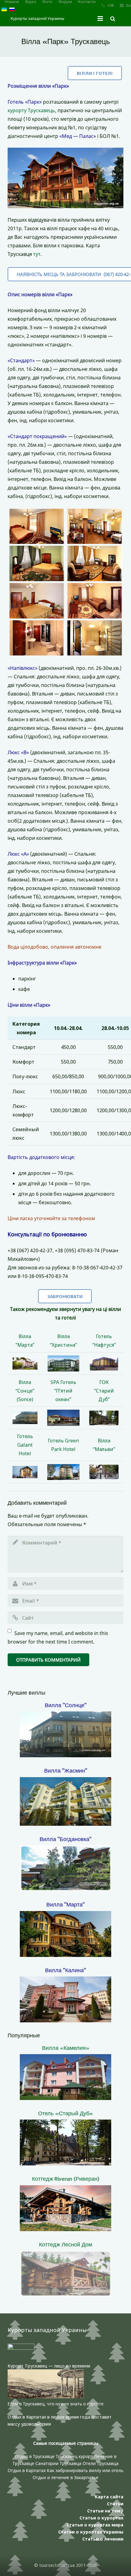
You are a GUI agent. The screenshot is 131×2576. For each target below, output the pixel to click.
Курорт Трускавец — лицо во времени (49, 2366)
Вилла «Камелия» (66, 2048)
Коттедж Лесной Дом (65, 2244)
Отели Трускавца (101, 2463)
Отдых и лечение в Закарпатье (65, 2477)
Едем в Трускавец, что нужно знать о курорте (56, 2404)
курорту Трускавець (31, 110)
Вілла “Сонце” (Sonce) (25, 1391)
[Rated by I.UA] (21, 2348)
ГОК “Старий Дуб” (104, 1391)
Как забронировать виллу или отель (85, 2470)
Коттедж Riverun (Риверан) (66, 2179)
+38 (110, 5)
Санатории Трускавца (59, 2463)
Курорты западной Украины (37, 18)
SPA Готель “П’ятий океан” (63, 1391)
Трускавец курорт (75, 2456)
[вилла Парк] (37, 526)
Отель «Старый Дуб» (65, 2113)
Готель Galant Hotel (25, 1445)
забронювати (65, 1296)
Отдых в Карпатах (27, 2470)
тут (37, 254)
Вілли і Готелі (95, 73)
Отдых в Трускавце (35, 2456)
